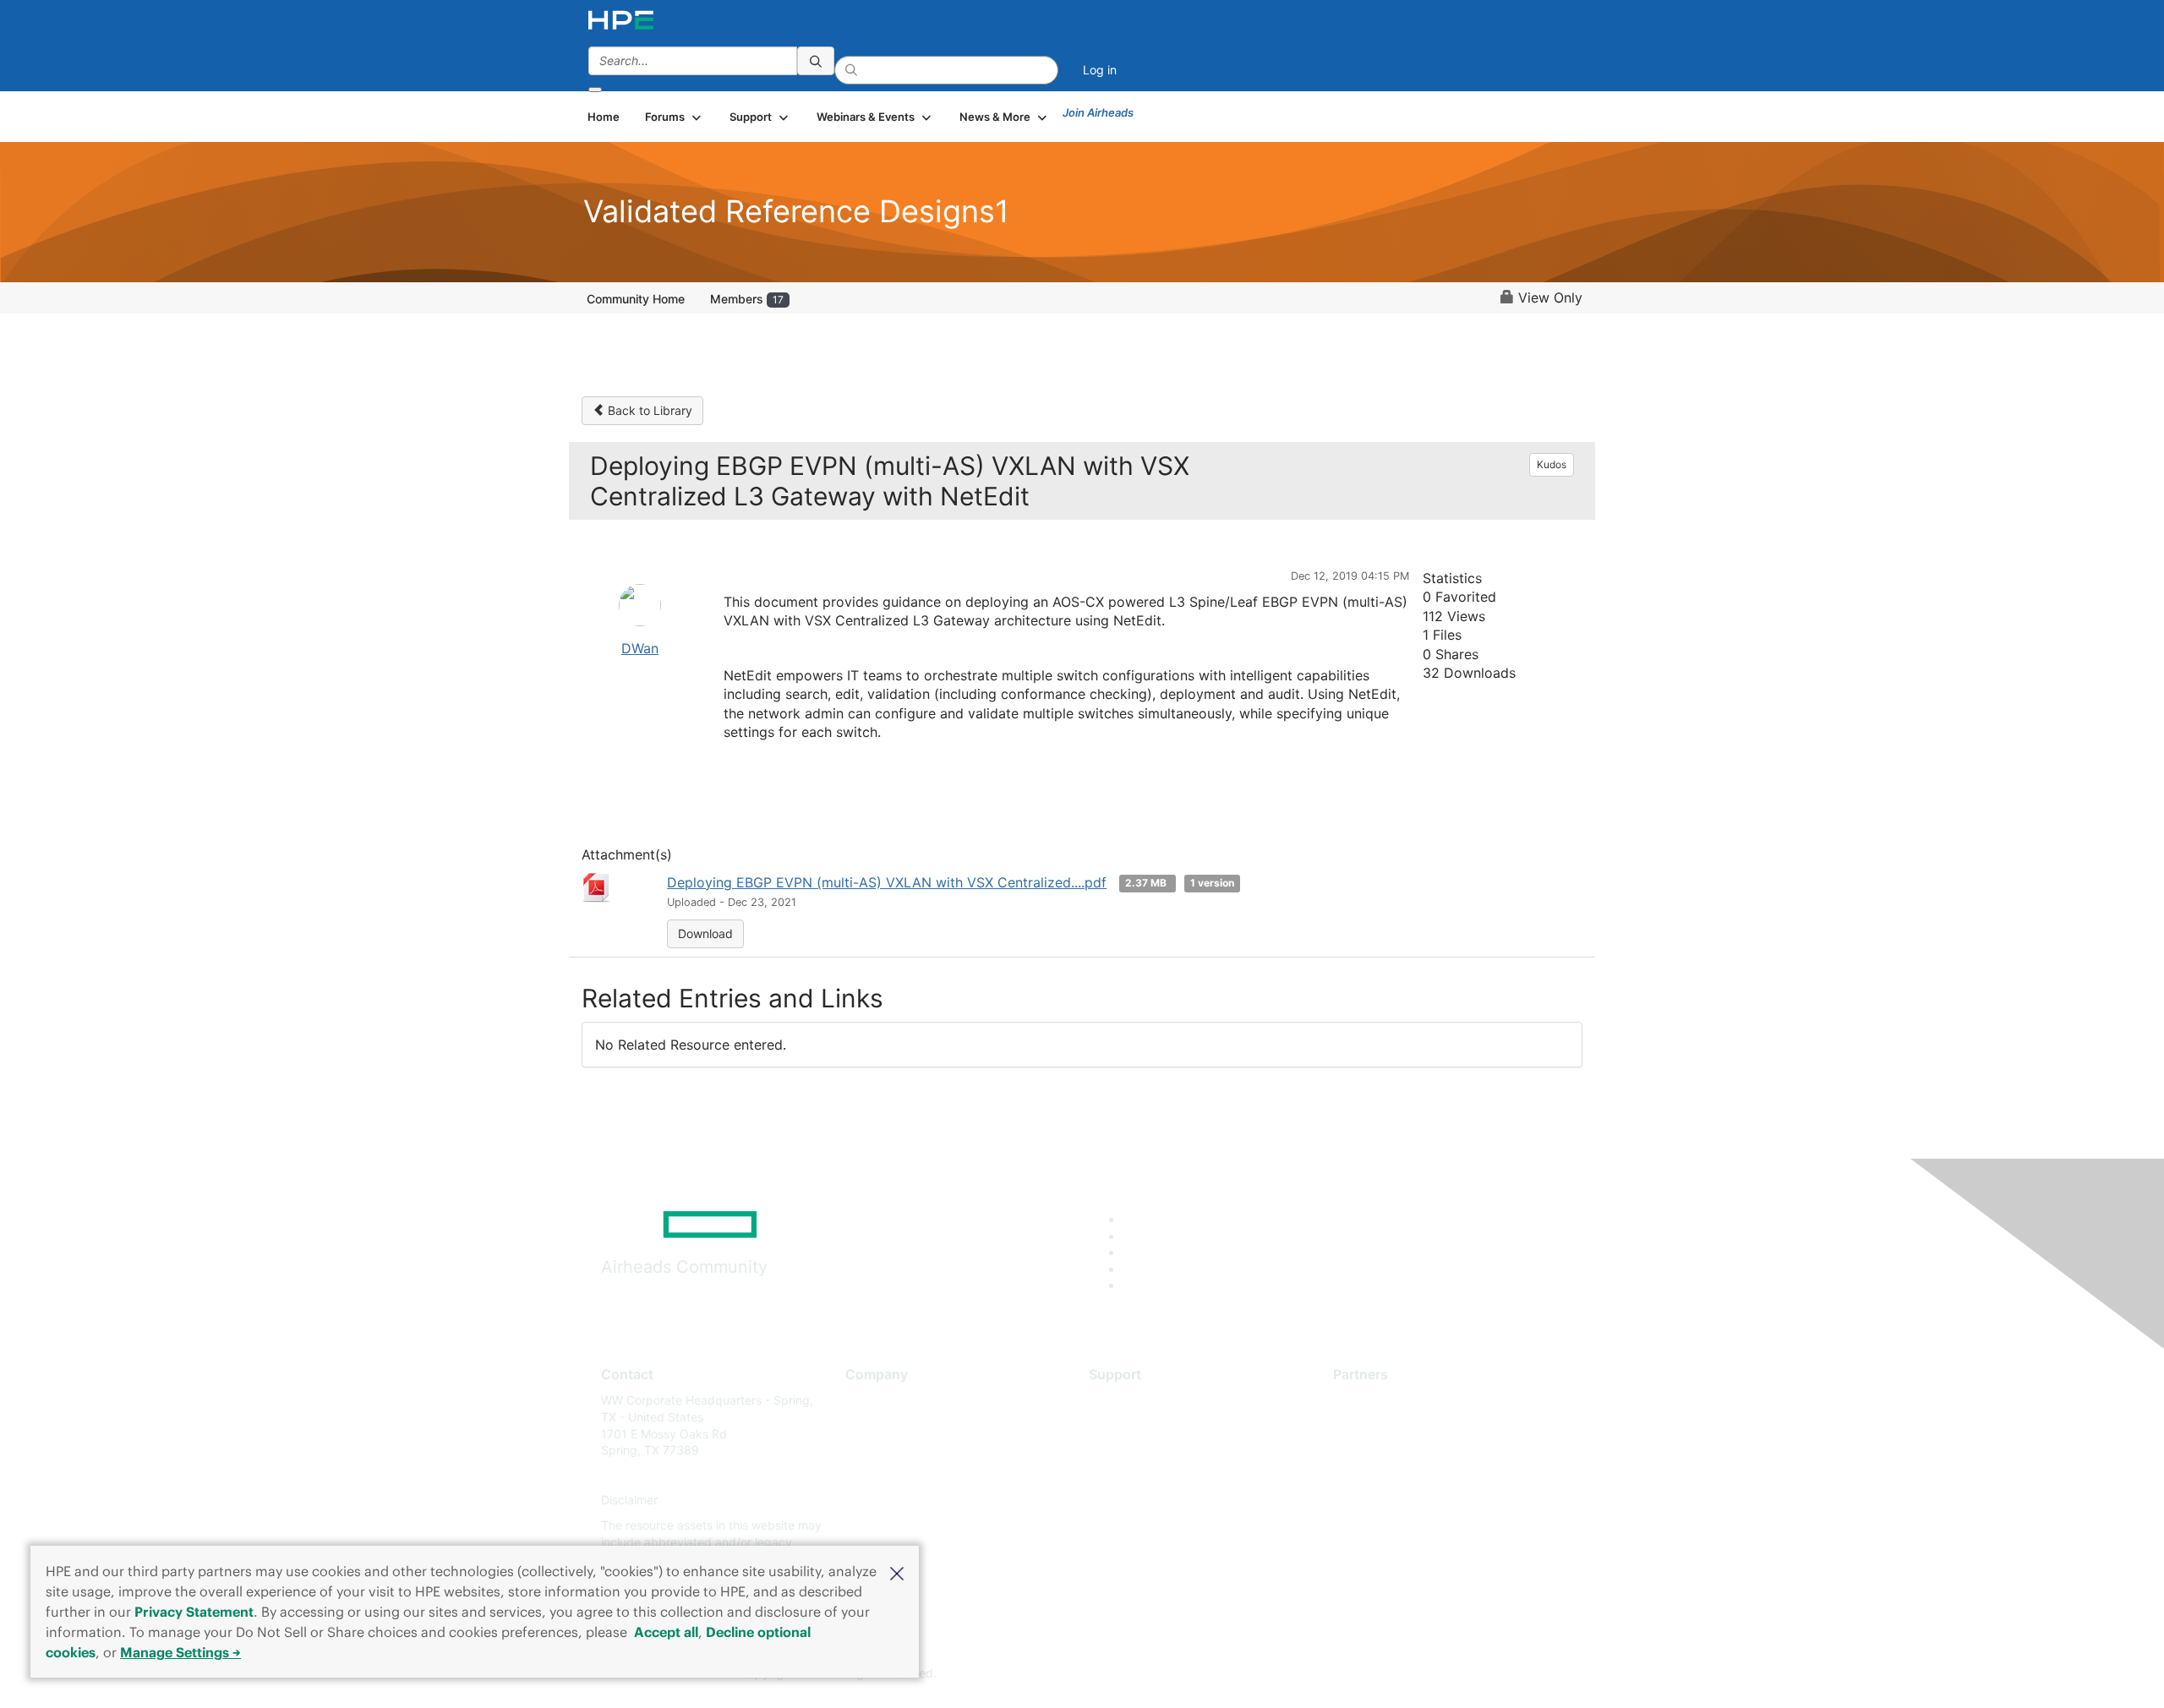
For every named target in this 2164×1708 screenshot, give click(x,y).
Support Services (1137, 1400)
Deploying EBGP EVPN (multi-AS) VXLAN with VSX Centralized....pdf (887, 882)
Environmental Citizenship (916, 1475)
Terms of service (891, 1525)
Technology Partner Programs (1415, 1475)
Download (705, 933)
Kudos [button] (1552, 464)
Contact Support (1135, 1425)
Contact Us (876, 1451)
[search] (816, 61)
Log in (1100, 70)
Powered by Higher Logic (1326, 1674)
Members (747, 299)
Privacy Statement (194, 1612)
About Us (871, 1400)
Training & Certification (1151, 1451)
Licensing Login (1132, 1501)
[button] (897, 1572)
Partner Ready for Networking (1416, 1451)
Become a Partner (1383, 1425)
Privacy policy (884, 1501)
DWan (640, 648)
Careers (867, 1425)
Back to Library (648, 410)
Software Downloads (1146, 1475)
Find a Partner (1372, 1400)
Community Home (636, 299)
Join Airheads (1098, 112)
